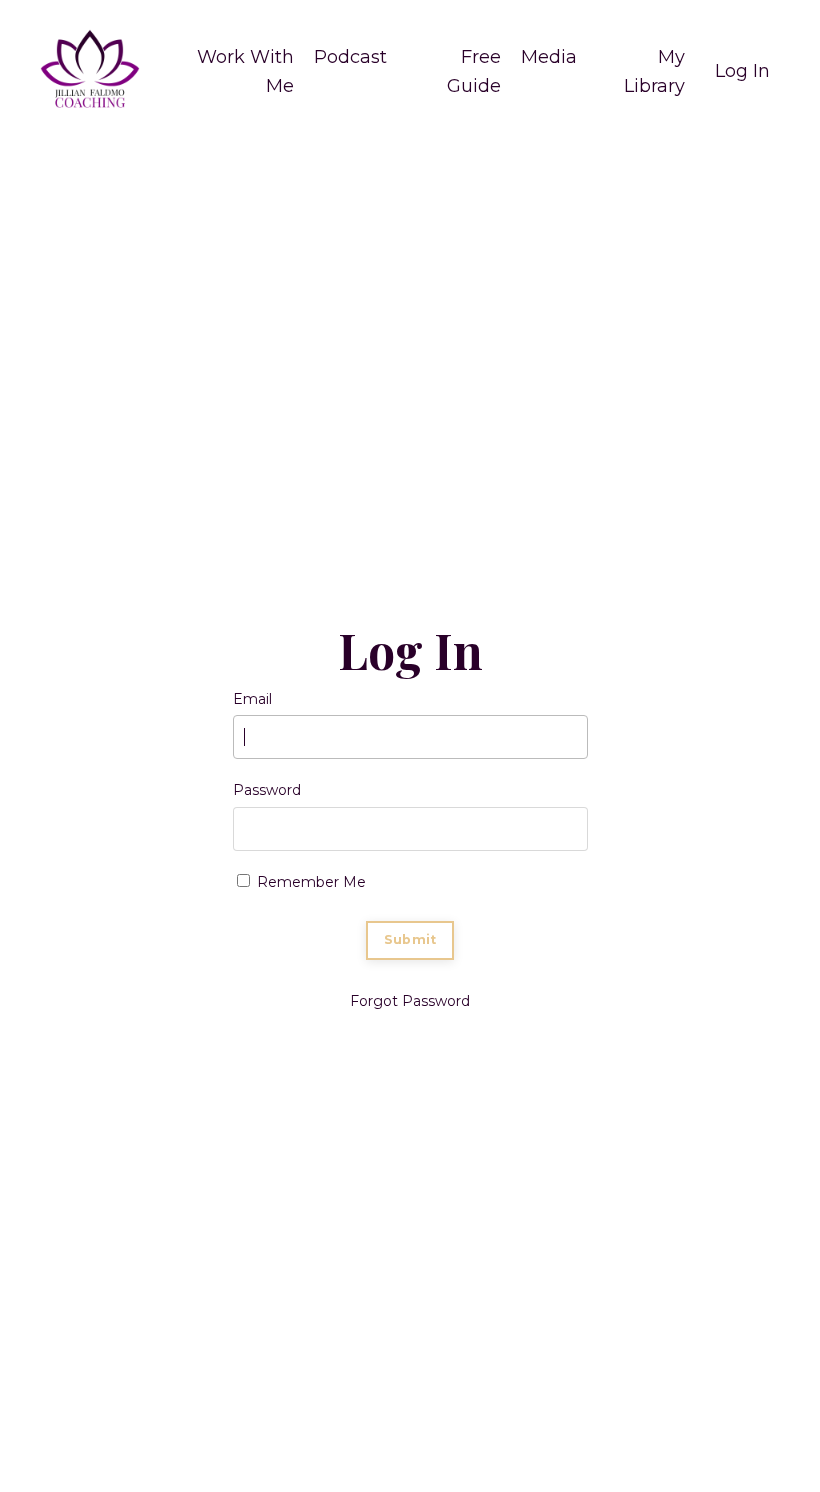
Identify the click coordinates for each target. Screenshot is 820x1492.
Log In (742, 71)
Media (549, 57)
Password (267, 790)
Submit (410, 939)
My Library (654, 71)
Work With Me (245, 71)
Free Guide (474, 71)
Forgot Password (410, 1001)
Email (252, 699)
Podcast (350, 57)
